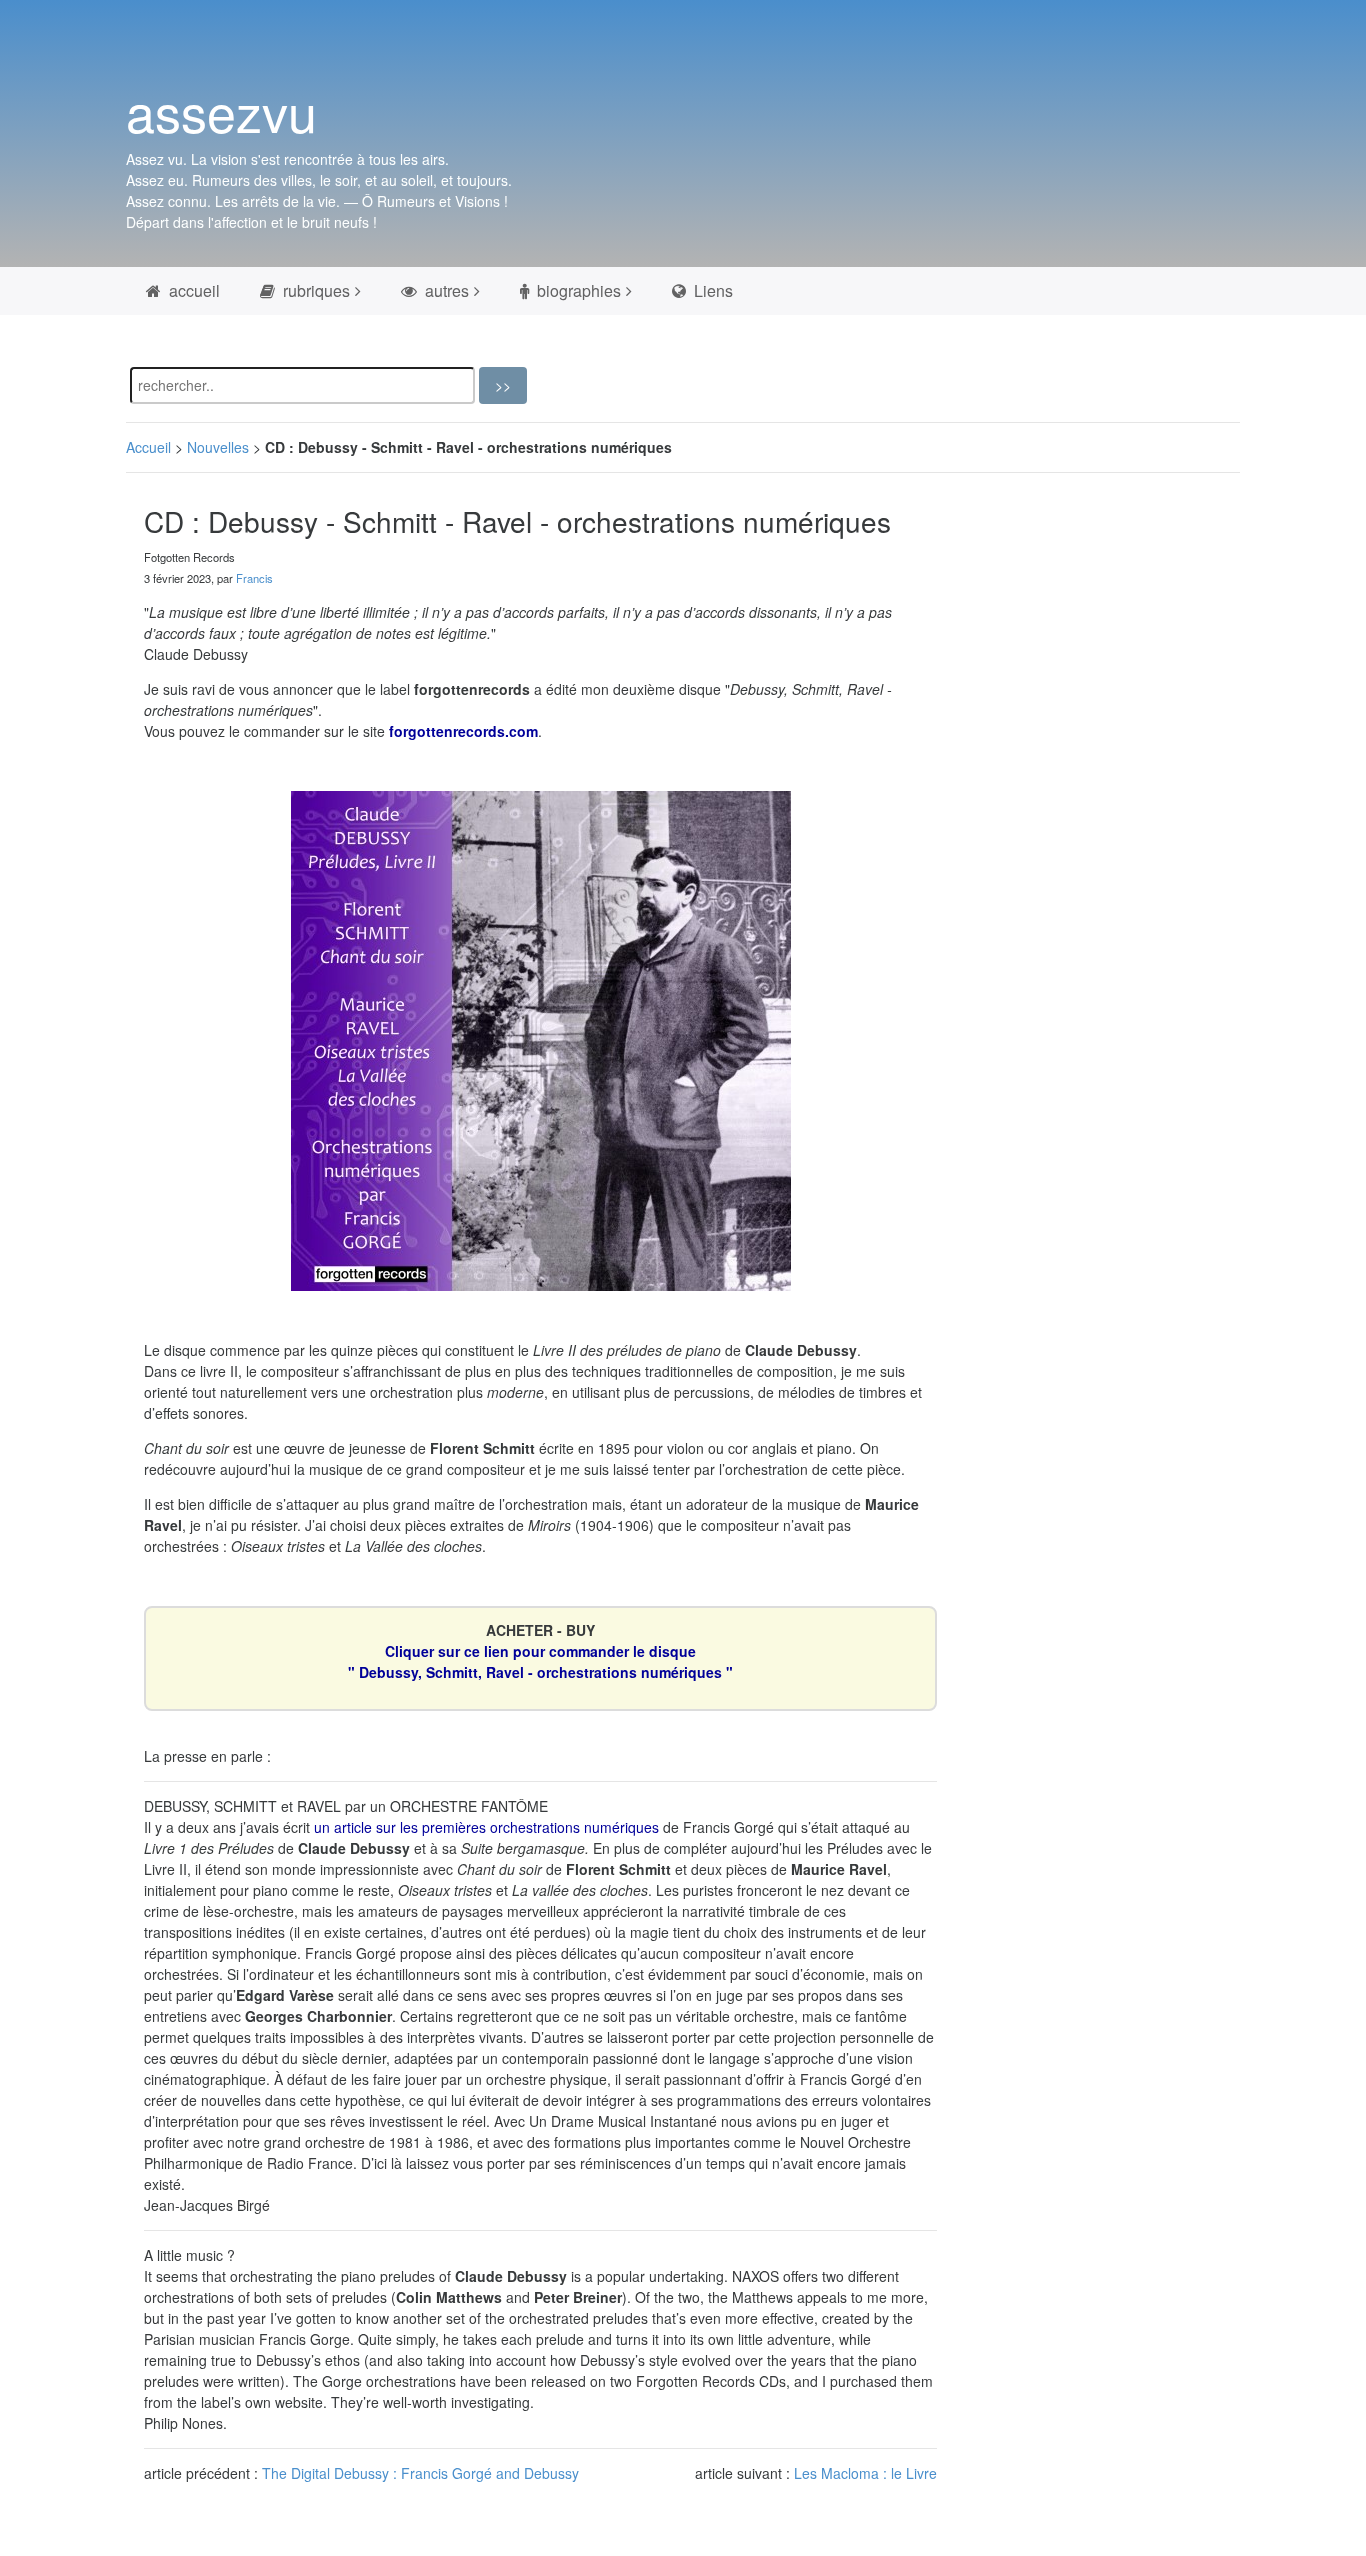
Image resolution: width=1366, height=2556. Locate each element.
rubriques (314, 290)
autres (445, 290)
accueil (192, 290)
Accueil (148, 447)
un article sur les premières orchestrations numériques (486, 1827)
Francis (254, 578)
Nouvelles (218, 447)
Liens (711, 290)
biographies (577, 290)
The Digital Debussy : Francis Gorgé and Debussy (420, 2473)
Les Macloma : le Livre (865, 2473)
